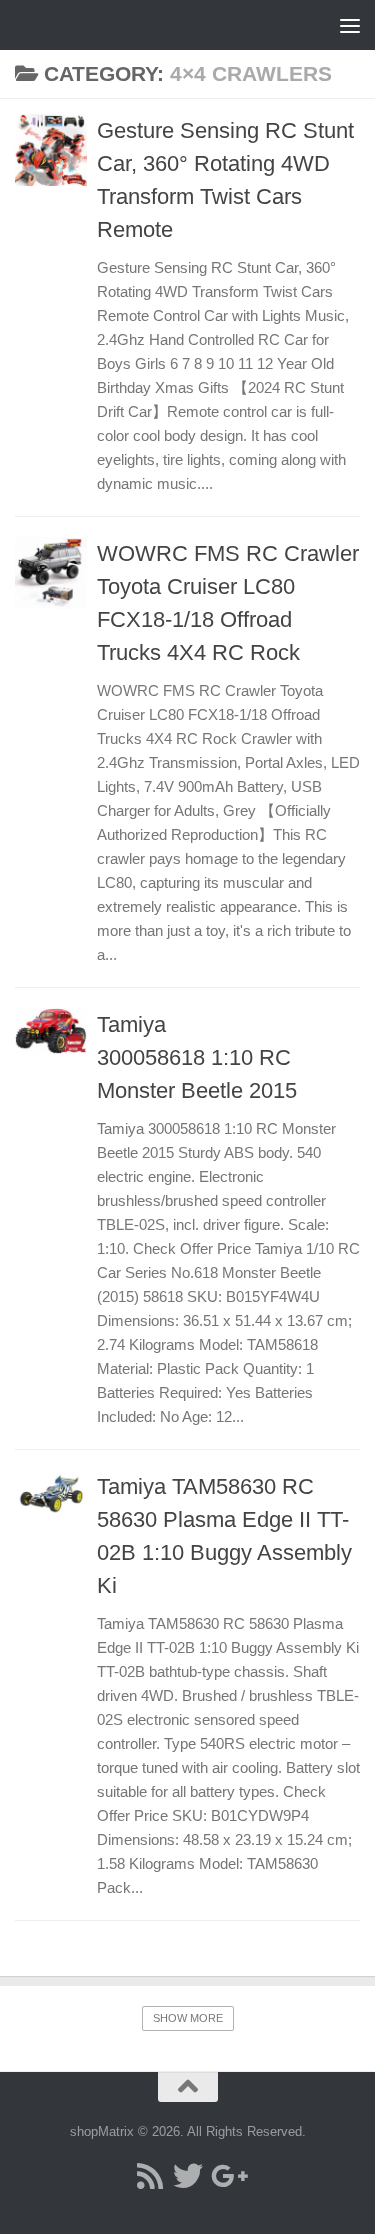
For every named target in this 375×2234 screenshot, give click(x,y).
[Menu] (350, 25)
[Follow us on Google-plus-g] (226, 2176)
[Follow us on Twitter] (188, 2176)
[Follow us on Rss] (150, 2176)
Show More (188, 2018)
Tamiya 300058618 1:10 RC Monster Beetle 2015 (197, 1057)
